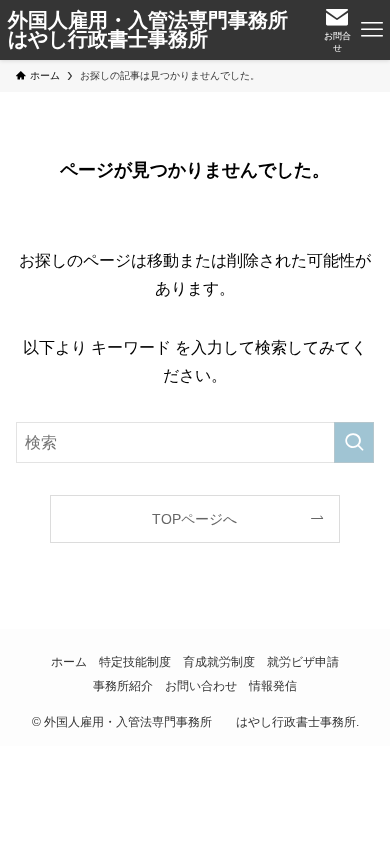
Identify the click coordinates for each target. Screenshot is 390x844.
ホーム (69, 661)
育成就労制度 (219, 661)
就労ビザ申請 (303, 661)
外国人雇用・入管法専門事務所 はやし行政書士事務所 (160, 30)
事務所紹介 (123, 685)
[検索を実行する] (354, 442)
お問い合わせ (201, 685)
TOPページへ (194, 519)
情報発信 (273, 685)
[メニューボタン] (372, 30)
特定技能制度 (135, 661)
